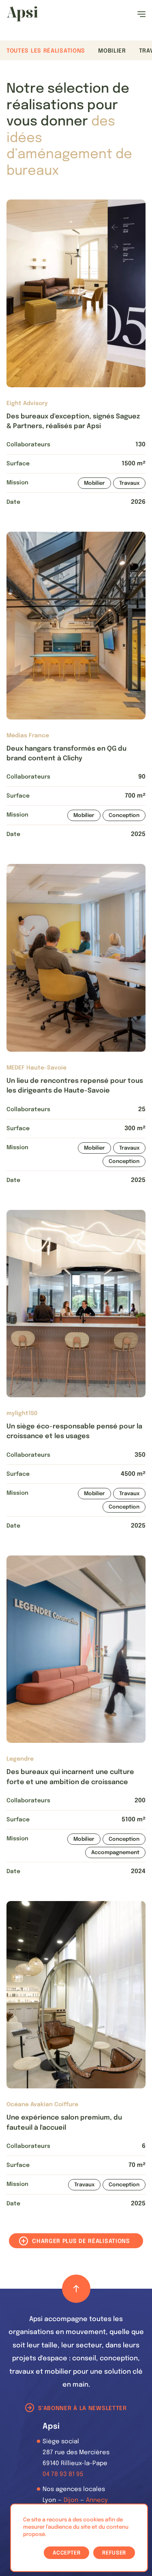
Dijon (71, 2500)
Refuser (114, 2553)
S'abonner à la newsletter (82, 2408)
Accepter (66, 2553)
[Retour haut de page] (76, 2289)
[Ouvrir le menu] (141, 14)
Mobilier (112, 51)
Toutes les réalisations (46, 51)
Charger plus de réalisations (81, 2241)
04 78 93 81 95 (63, 2474)
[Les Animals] (22, 14)
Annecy (97, 2500)
